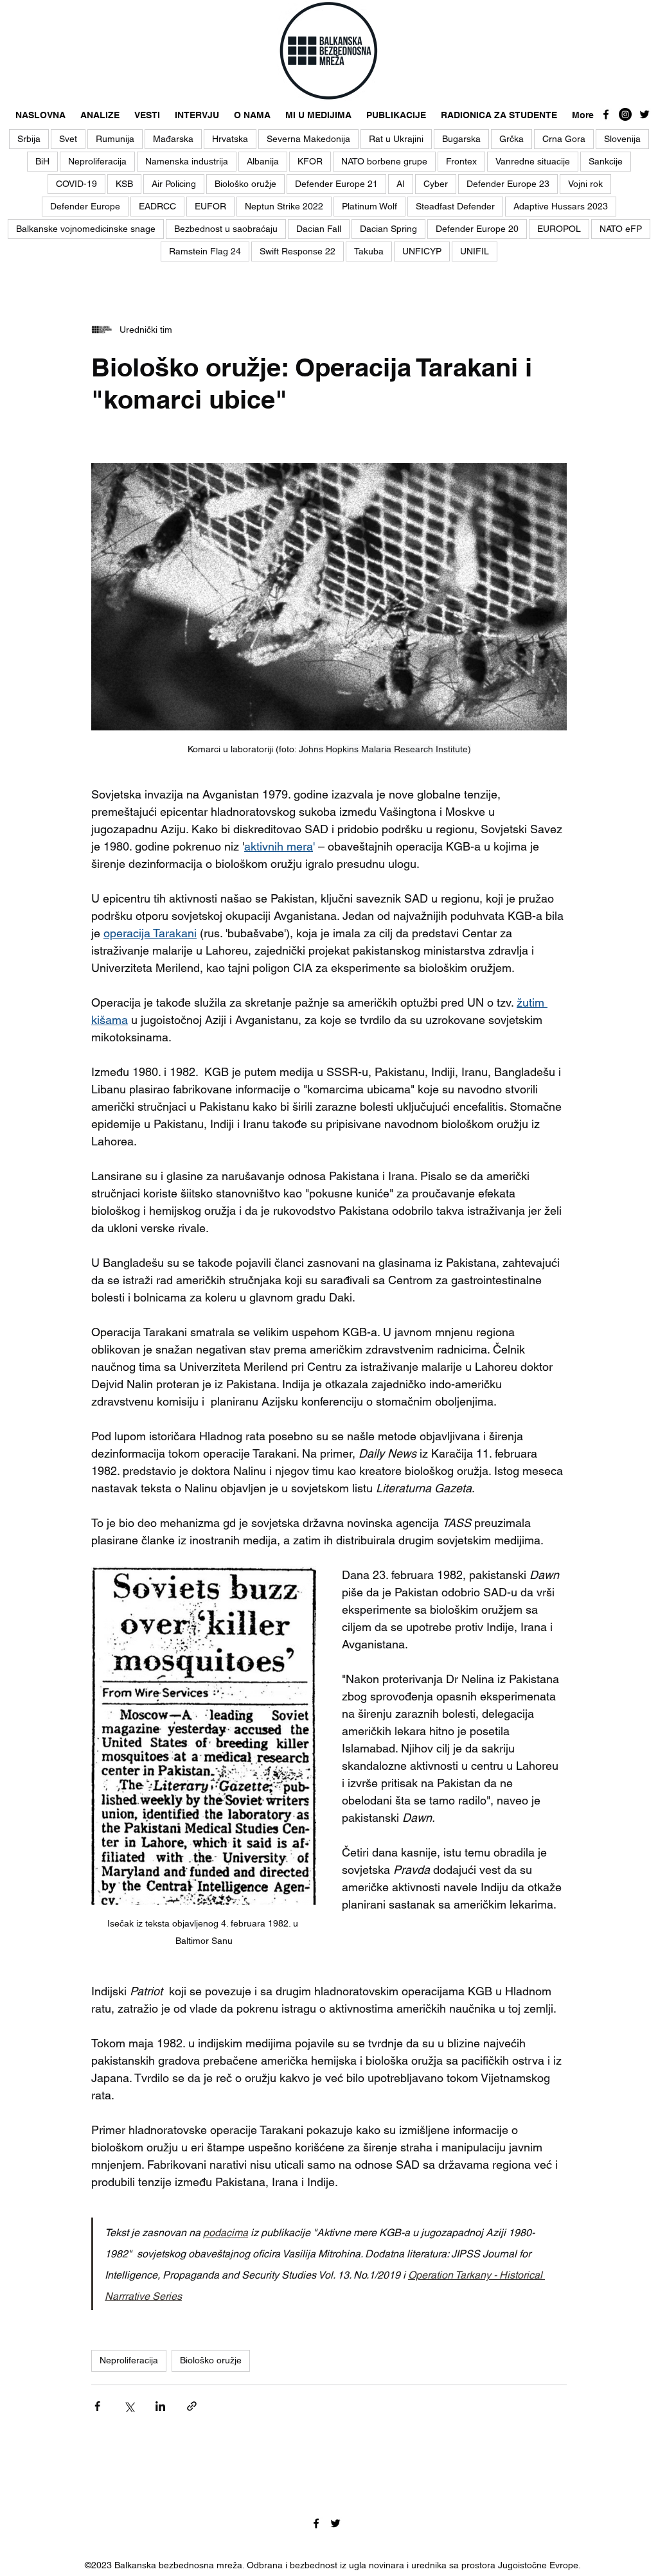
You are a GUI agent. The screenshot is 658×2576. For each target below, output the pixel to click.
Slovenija (622, 139)
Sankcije (606, 161)
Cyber (436, 184)
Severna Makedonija (308, 139)
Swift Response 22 (298, 251)
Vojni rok (585, 184)
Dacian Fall (319, 229)
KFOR (310, 161)
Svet (68, 139)
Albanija (263, 161)
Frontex (461, 161)
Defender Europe (85, 206)
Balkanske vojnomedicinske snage (86, 229)
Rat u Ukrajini (396, 139)
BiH (42, 161)
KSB (124, 184)
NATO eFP (621, 229)
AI (401, 184)
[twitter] (645, 114)
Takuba (369, 251)
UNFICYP (422, 251)
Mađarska (173, 139)
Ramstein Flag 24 (205, 251)
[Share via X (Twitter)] (129, 2406)
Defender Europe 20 (477, 229)
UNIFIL (475, 251)
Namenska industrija (187, 161)
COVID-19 (76, 184)
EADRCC (157, 206)
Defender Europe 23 (508, 184)
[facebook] (606, 114)
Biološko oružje (245, 184)
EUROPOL (559, 229)
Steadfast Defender (455, 206)
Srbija (29, 139)
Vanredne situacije (533, 161)
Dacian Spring (388, 229)
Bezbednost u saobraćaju (226, 229)
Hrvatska (230, 139)
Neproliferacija (97, 161)
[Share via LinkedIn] (160, 2406)
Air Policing (174, 184)
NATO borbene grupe (384, 161)
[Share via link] (192, 2406)
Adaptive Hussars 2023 (561, 206)
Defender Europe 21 (336, 184)
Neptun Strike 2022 (284, 206)
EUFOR (210, 206)
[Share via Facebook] (97, 2406)
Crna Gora (564, 139)
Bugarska (461, 139)
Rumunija (115, 139)
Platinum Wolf (369, 206)
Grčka (511, 139)
